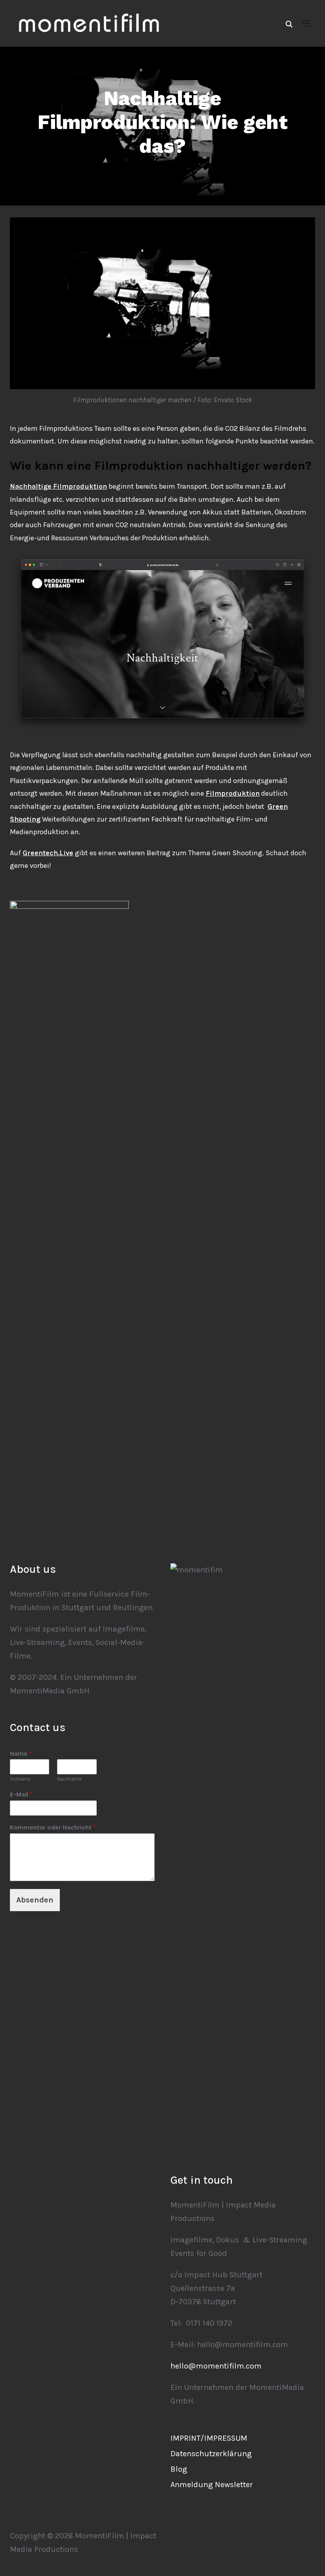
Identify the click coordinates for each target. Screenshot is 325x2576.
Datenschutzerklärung (211, 2454)
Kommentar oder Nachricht (53, 1827)
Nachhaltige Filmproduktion (58, 486)
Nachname (69, 1779)
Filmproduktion (233, 793)
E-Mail (21, 1794)
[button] (306, 23)
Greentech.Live (48, 853)
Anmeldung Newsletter (212, 2485)
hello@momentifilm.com (216, 2366)
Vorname (20, 1779)
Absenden (35, 1900)
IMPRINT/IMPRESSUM (209, 2438)
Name (21, 1753)
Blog (179, 2469)
